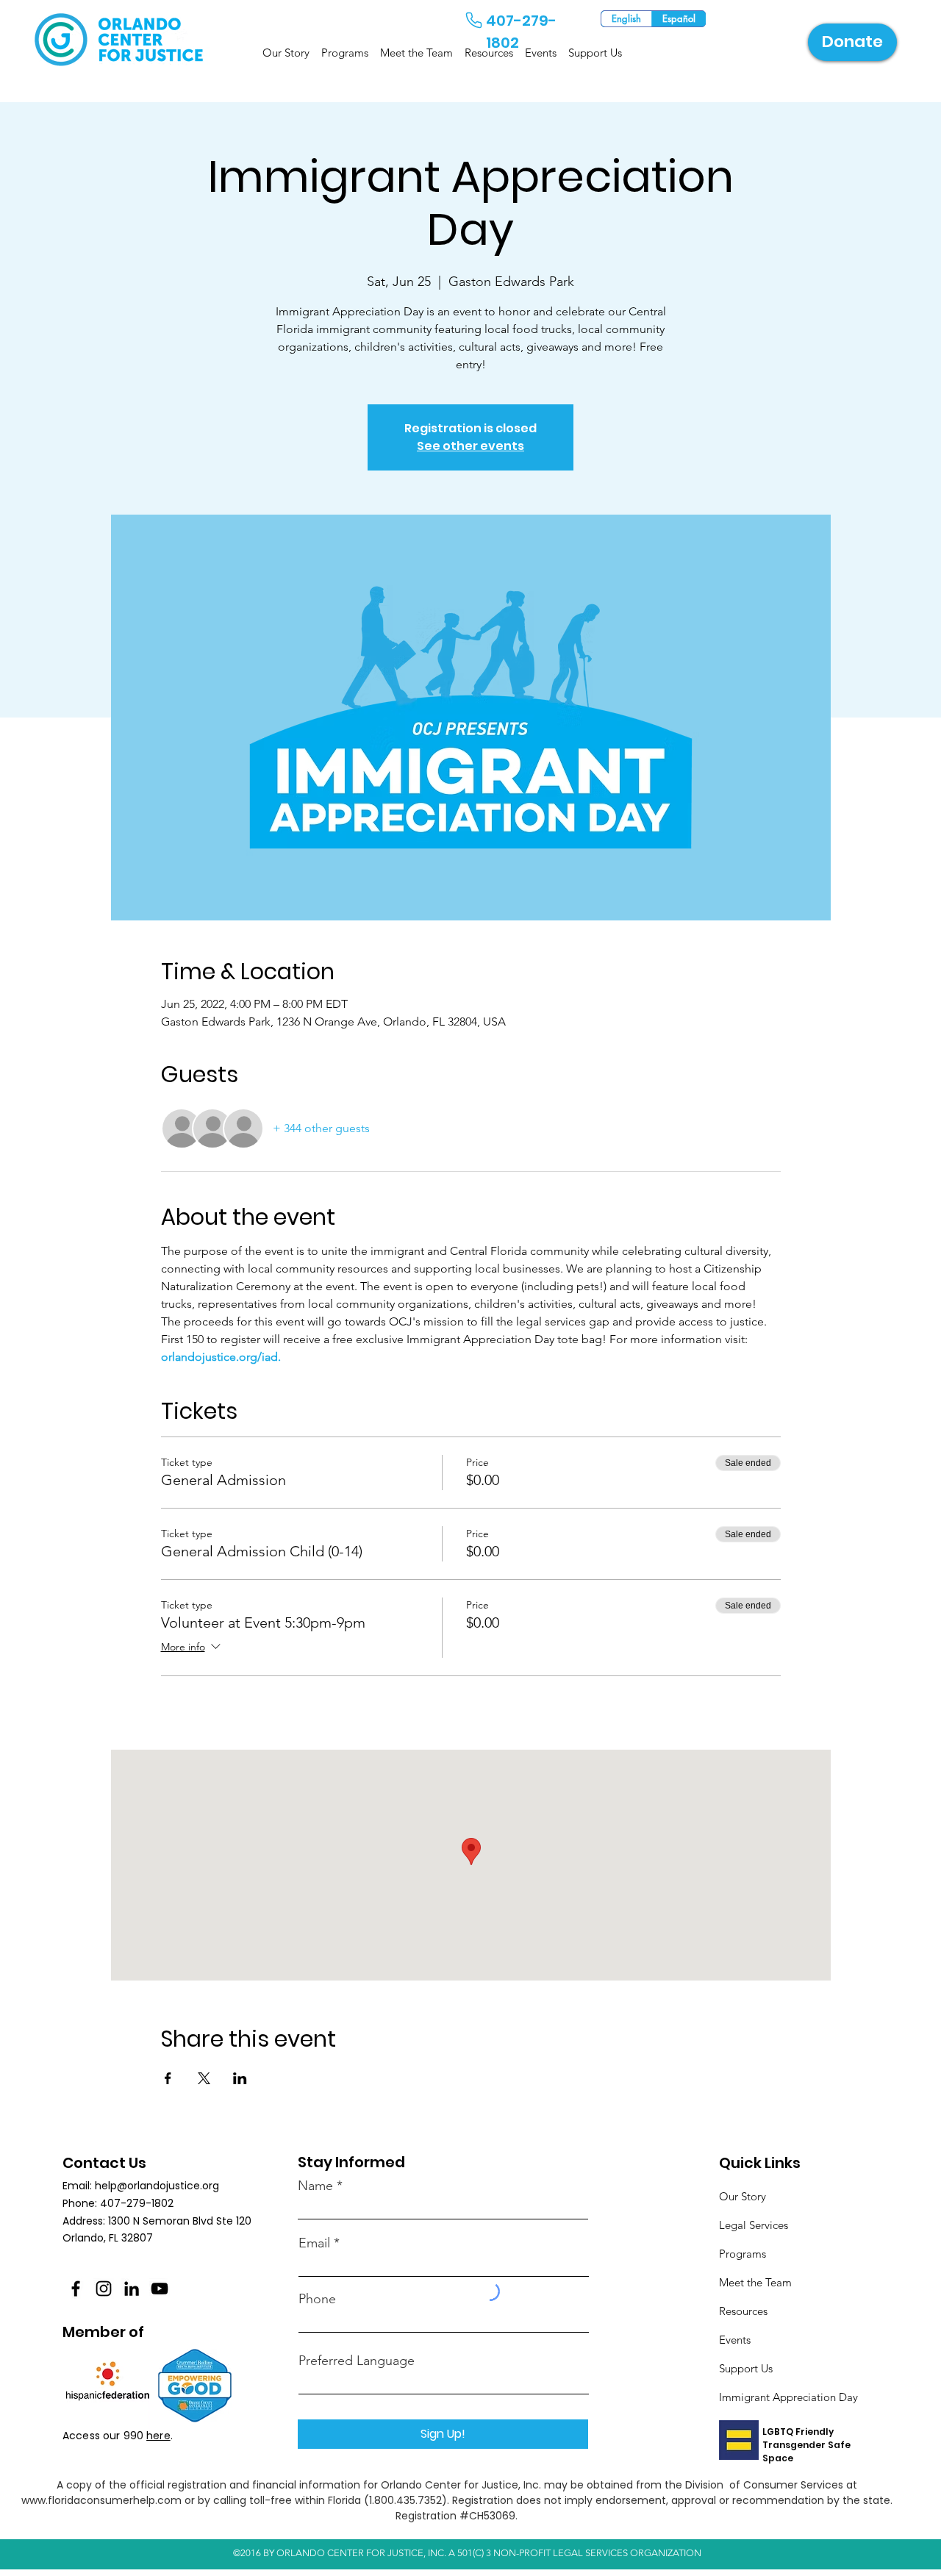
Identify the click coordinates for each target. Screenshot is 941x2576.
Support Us (746, 2368)
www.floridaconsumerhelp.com (101, 2500)
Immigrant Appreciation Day (788, 2397)
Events (735, 2340)
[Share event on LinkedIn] (240, 2078)
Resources (743, 2311)
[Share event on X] (204, 2078)
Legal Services (754, 2225)
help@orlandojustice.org (157, 2186)
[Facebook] (76, 2289)
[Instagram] (104, 2289)
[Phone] (473, 20)
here (158, 2436)
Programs (743, 2254)
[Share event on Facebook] (168, 2078)
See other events (470, 446)
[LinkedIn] (132, 2289)
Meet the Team (755, 2282)
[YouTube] (160, 2289)
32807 (137, 2238)
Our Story (743, 2196)
